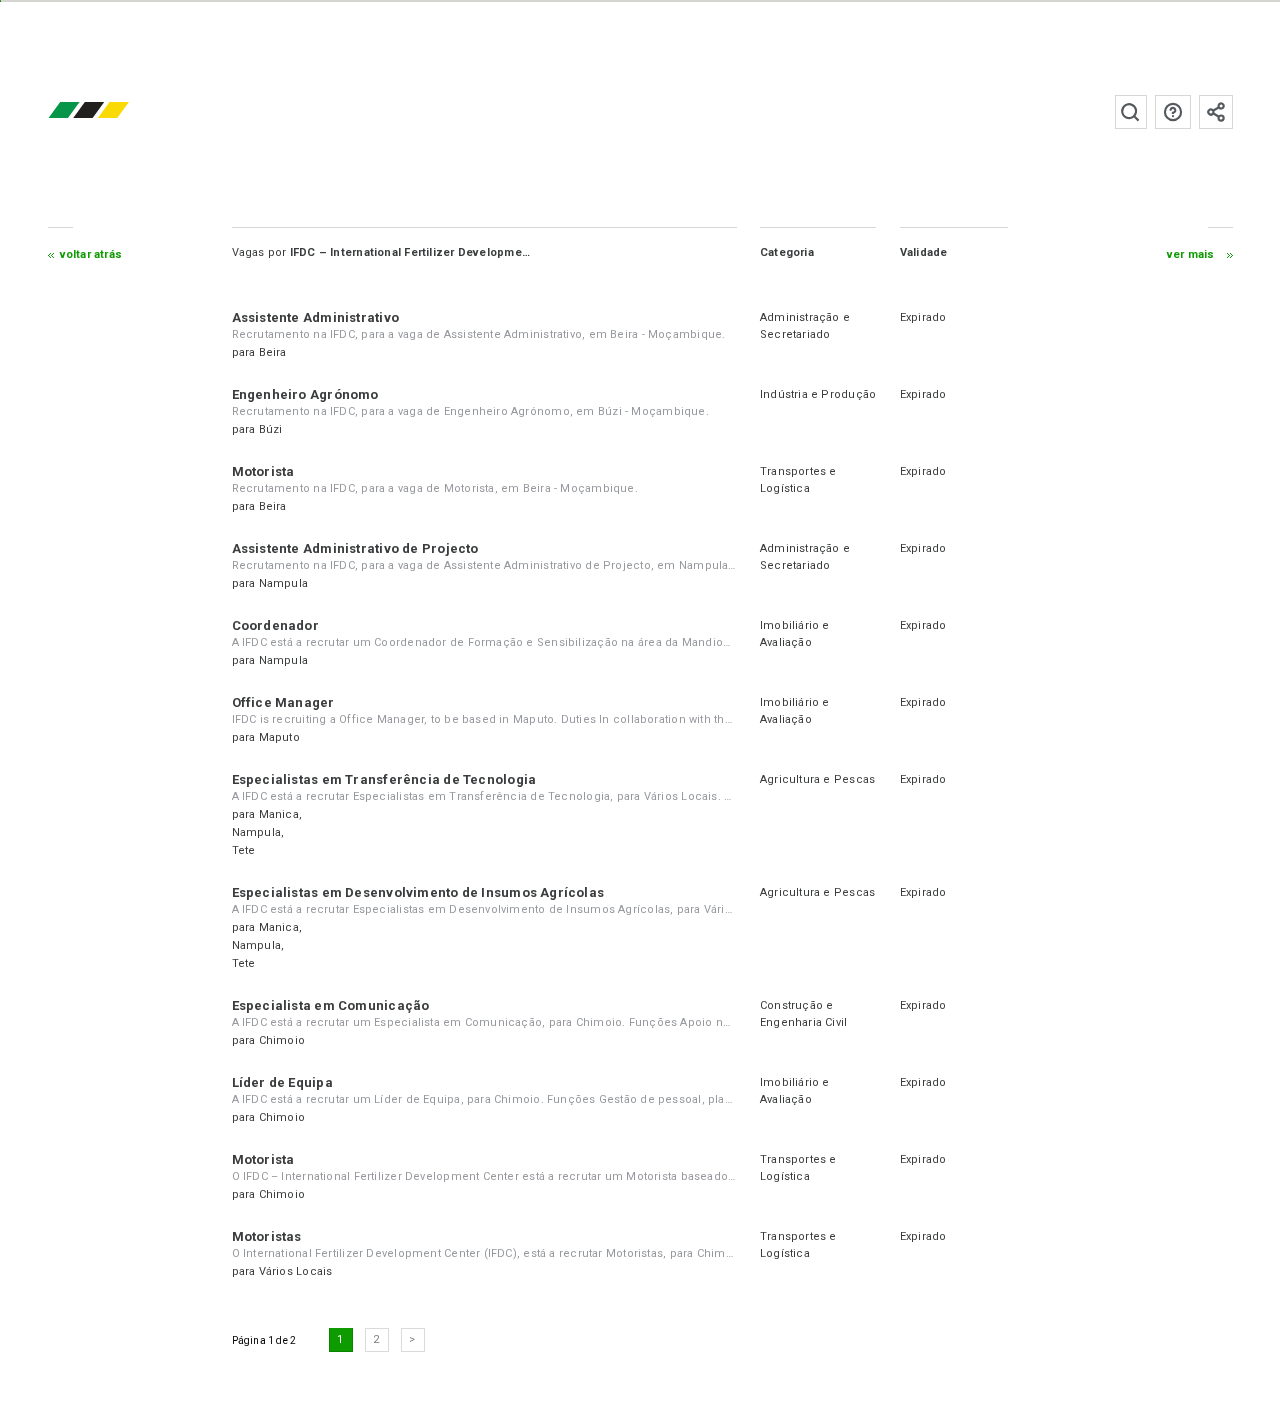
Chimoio (282, 1040)
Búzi (271, 429)
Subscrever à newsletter (1216, 112)
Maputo (279, 737)
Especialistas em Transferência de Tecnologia (384, 779)
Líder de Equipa (282, 1082)
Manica (279, 814)
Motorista (263, 471)
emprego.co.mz (118, 111)
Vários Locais (296, 1271)
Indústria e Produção (818, 394)
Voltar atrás (91, 254)
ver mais (1191, 254)
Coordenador (275, 625)
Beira (273, 352)
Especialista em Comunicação (331, 1005)
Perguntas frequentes (1173, 112)
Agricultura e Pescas (817, 779)
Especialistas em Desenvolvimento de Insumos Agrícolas (418, 892)
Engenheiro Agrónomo (305, 394)
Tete (244, 850)
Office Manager (283, 702)
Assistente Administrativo (316, 317)
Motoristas (267, 1236)
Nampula (284, 583)
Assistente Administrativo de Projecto (355, 548)
